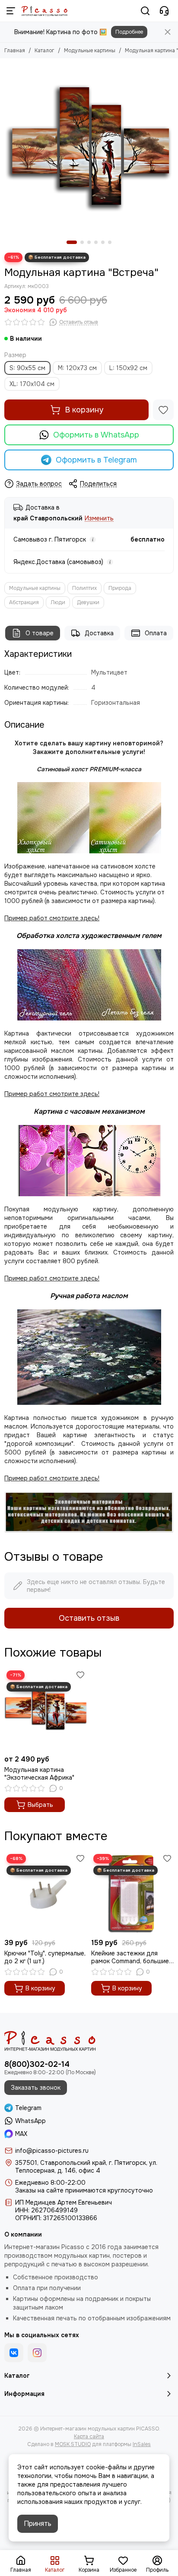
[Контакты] (164, 11)
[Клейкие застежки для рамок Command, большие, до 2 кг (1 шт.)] (132, 1893)
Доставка (99, 633)
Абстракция (24, 602)
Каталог (44, 51)
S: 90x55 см (27, 368)
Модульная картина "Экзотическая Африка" (39, 1774)
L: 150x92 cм (128, 368)
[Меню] (11, 11)
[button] (72, 242)
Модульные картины (90, 51)
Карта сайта (89, 2437)
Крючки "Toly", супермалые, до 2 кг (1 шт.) (45, 1957)
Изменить (99, 518)
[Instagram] (37, 2353)
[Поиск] (145, 11)
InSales (142, 2444)
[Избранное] (163, 410)
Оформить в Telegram (96, 460)
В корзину (84, 410)
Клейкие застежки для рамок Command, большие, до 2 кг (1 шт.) (131, 1957)
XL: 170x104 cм (32, 384)
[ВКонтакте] (14, 2353)
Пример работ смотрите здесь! (52, 1278)
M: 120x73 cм (77, 368)
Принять (38, 2524)
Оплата (156, 633)
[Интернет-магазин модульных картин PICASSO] (44, 11)
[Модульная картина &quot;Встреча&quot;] (89, 147)
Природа (120, 588)
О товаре (40, 633)
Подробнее (129, 32)
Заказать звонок (36, 2088)
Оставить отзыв (89, 1618)
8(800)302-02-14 (37, 2064)
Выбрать (40, 1805)
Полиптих (84, 588)
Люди (58, 602)
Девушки (88, 602)
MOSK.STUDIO (73, 2444)
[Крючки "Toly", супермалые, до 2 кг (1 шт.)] (46, 1893)
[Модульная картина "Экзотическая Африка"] (46, 1709)
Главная (15, 51)
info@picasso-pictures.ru (52, 2151)
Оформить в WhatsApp (96, 435)
